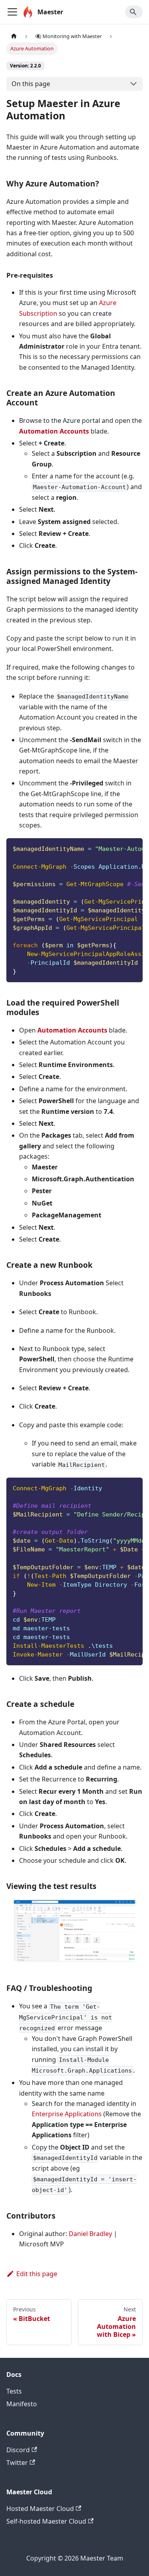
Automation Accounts (54, 431)
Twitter (17, 2463)
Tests (14, 2391)
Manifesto (22, 2404)
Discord (18, 2450)
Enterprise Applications (67, 2114)
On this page (31, 84)
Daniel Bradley (90, 2234)
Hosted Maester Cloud (40, 2509)
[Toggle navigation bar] (12, 12)
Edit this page (37, 2274)
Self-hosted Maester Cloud (46, 2521)
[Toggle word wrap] (118, 848)
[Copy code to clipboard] (133, 848)
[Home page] (14, 36)
